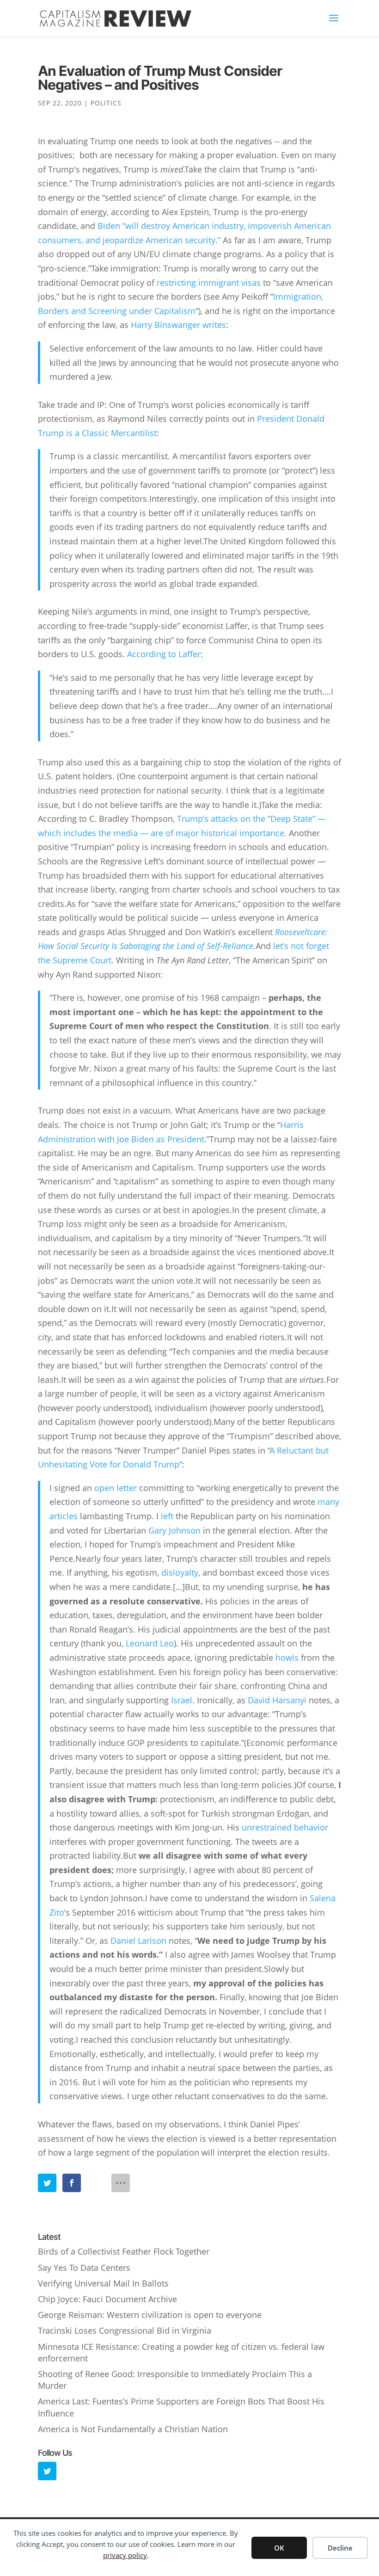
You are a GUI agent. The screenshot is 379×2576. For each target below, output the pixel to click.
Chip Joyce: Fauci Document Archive (107, 2299)
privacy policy (125, 2555)
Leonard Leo (150, 1643)
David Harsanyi (277, 1700)
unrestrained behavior (285, 1827)
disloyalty (180, 1572)
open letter (116, 1488)
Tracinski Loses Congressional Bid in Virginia (125, 2330)
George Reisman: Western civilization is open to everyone (150, 2315)
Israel (182, 1700)
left (167, 1516)
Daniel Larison (138, 1941)
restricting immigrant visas (209, 283)
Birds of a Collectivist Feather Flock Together (124, 2251)
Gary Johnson (174, 1530)
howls (287, 1658)
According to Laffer (164, 654)
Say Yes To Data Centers (84, 2268)
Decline (340, 2548)
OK (279, 2548)
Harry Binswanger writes (178, 325)
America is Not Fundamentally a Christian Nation (133, 2429)
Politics (106, 103)
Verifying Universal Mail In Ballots (103, 2283)
